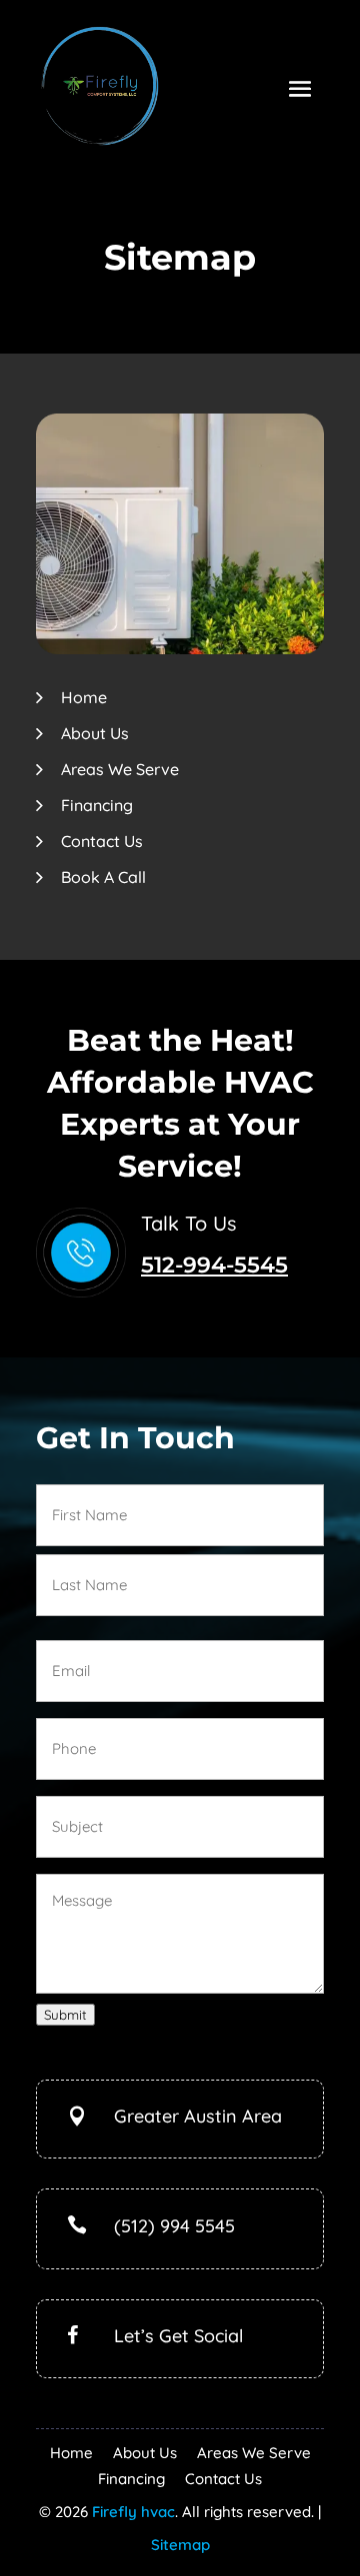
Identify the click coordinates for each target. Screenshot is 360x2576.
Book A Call (103, 877)
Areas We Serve (120, 769)
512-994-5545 (214, 1265)
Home (84, 697)
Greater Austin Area (198, 2116)
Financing (97, 805)
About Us (95, 733)
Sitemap (180, 2545)
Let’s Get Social (178, 2336)
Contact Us (102, 841)
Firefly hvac (133, 2512)
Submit (65, 2015)
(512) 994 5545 (174, 2226)
